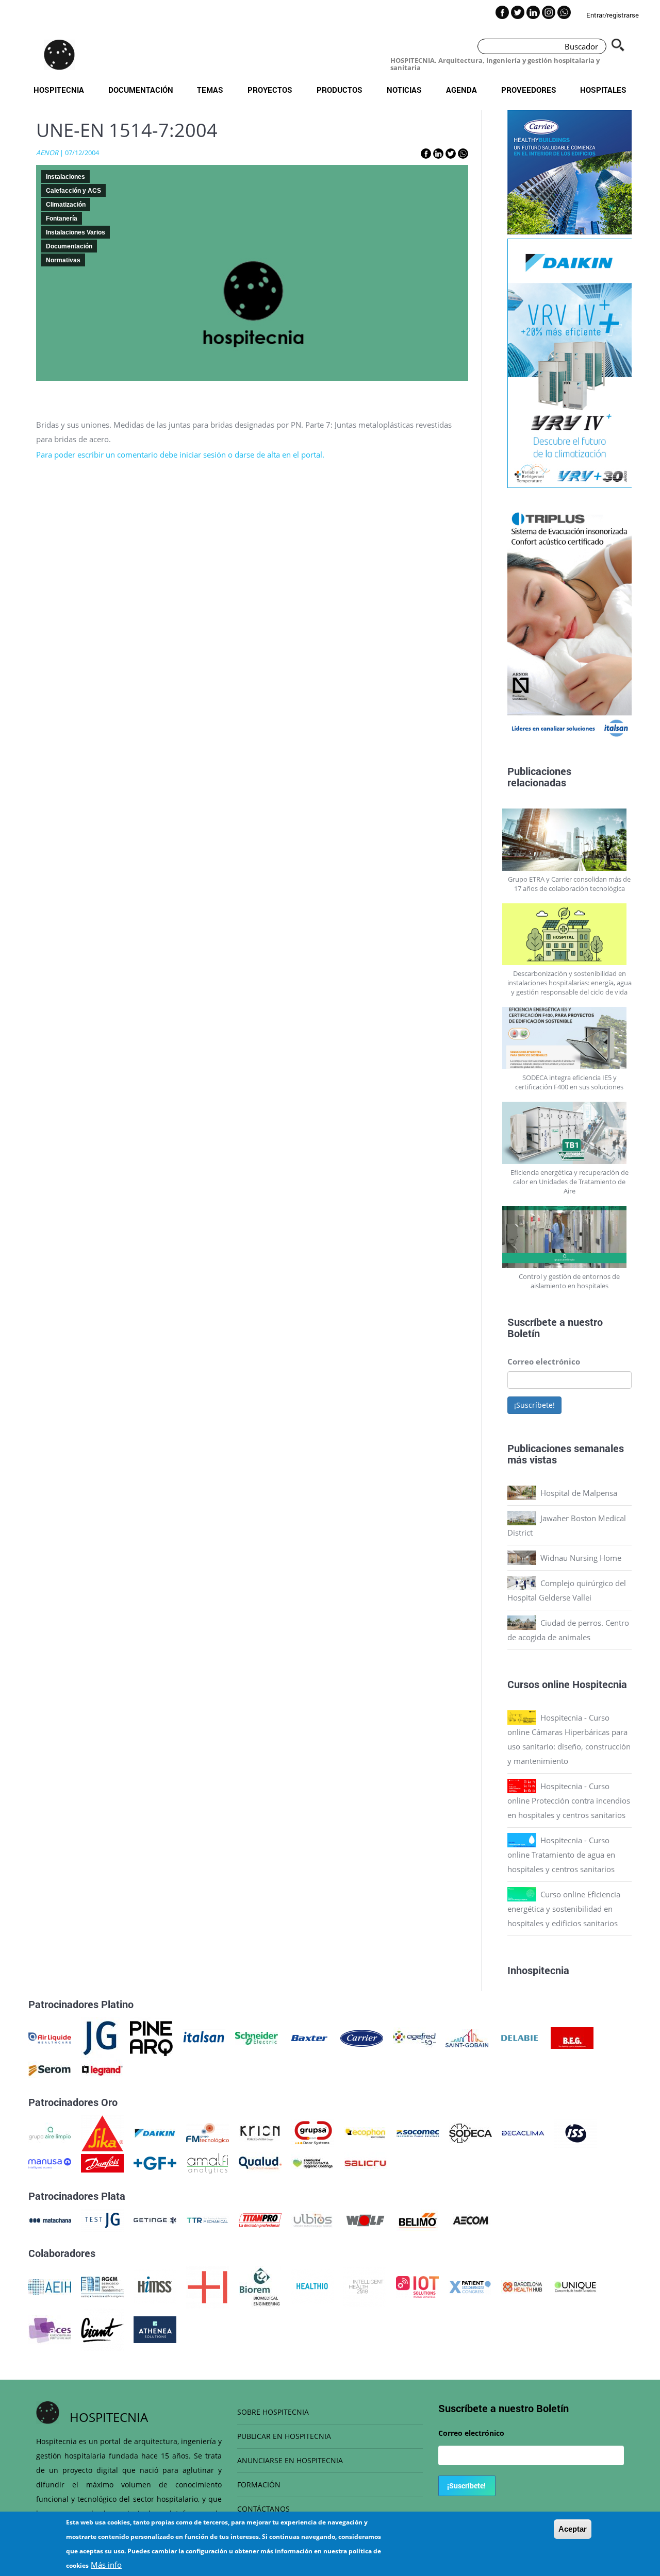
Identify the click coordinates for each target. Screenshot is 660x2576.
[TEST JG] (102, 2219)
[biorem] (260, 2286)
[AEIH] (50, 2286)
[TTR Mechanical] (208, 2219)
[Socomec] (418, 2132)
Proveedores (529, 90)
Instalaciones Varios (76, 232)
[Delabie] (519, 2037)
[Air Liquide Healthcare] (50, 2037)
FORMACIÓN (259, 2485)
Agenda (461, 90)
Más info (106, 2565)
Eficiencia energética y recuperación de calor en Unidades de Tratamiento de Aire (570, 1182)
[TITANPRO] (260, 2219)
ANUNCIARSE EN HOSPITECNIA (290, 2460)
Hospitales (603, 90)
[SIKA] (102, 2132)
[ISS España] (576, 2132)
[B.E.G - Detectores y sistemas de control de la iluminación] (572, 2037)
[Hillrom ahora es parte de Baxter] (309, 2037)
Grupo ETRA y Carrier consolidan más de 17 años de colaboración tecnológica (569, 884)
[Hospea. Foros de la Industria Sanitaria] (208, 2286)
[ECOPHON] (365, 2132)
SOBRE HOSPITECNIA (273, 2412)
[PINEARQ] (151, 2037)
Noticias (404, 90)
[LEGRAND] (102, 2069)
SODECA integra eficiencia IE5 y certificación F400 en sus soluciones (569, 1082)
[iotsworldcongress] (417, 2286)
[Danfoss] (102, 2162)
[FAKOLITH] (313, 2162)
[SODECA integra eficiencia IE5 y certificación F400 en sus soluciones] (570, 1038)
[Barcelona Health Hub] (523, 2286)
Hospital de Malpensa (579, 1493)
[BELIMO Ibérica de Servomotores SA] (418, 2219)
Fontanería (62, 218)
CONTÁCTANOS (263, 2509)
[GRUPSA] (313, 2132)
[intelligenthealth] (365, 2286)
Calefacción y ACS (73, 191)
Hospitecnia (59, 90)
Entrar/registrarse (613, 15)
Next (639, 618)
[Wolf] (365, 2219)
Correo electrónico (544, 1361)
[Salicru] (365, 2162)
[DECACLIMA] (523, 2132)
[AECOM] (471, 2219)
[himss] (155, 2286)
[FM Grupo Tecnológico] (208, 2132)
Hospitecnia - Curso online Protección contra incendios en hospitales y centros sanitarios (569, 1800)
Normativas (63, 260)
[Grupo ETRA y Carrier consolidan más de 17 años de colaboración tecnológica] (570, 840)
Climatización (66, 205)
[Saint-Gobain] (467, 2037)
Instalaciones (65, 177)
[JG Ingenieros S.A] (101, 2037)
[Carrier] (362, 2037)
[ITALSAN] (204, 2037)
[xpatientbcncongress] (470, 2286)
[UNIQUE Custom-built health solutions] (575, 2286)
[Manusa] (50, 2162)
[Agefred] (414, 2037)
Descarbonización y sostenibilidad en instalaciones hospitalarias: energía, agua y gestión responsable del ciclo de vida (570, 983)
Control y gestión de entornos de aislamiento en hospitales (569, 1281)
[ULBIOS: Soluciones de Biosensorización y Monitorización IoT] (313, 2219)
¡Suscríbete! (534, 1405)
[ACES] (50, 2329)
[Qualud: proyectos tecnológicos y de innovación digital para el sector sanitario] (260, 2162)
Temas (210, 90)
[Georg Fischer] (155, 2162)
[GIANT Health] (102, 2329)
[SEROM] (50, 2069)
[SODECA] (471, 2132)
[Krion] (260, 2132)
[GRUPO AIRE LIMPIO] (50, 2132)
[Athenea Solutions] (155, 2329)
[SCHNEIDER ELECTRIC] (257, 2037)
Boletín (524, 1333)
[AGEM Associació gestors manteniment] (102, 2286)
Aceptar (573, 2529)
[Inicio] (59, 55)
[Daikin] (155, 2132)
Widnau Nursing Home (581, 1558)
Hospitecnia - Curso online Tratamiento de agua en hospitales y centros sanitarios (561, 1855)
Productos (340, 90)
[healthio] (312, 2286)
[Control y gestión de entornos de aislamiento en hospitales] (570, 1237)
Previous (500, 618)
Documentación (141, 90)
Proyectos (270, 90)
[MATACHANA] (50, 2219)
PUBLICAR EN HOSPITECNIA (284, 2436)
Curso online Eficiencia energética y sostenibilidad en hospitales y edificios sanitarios (564, 1909)
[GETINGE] (155, 2219)
